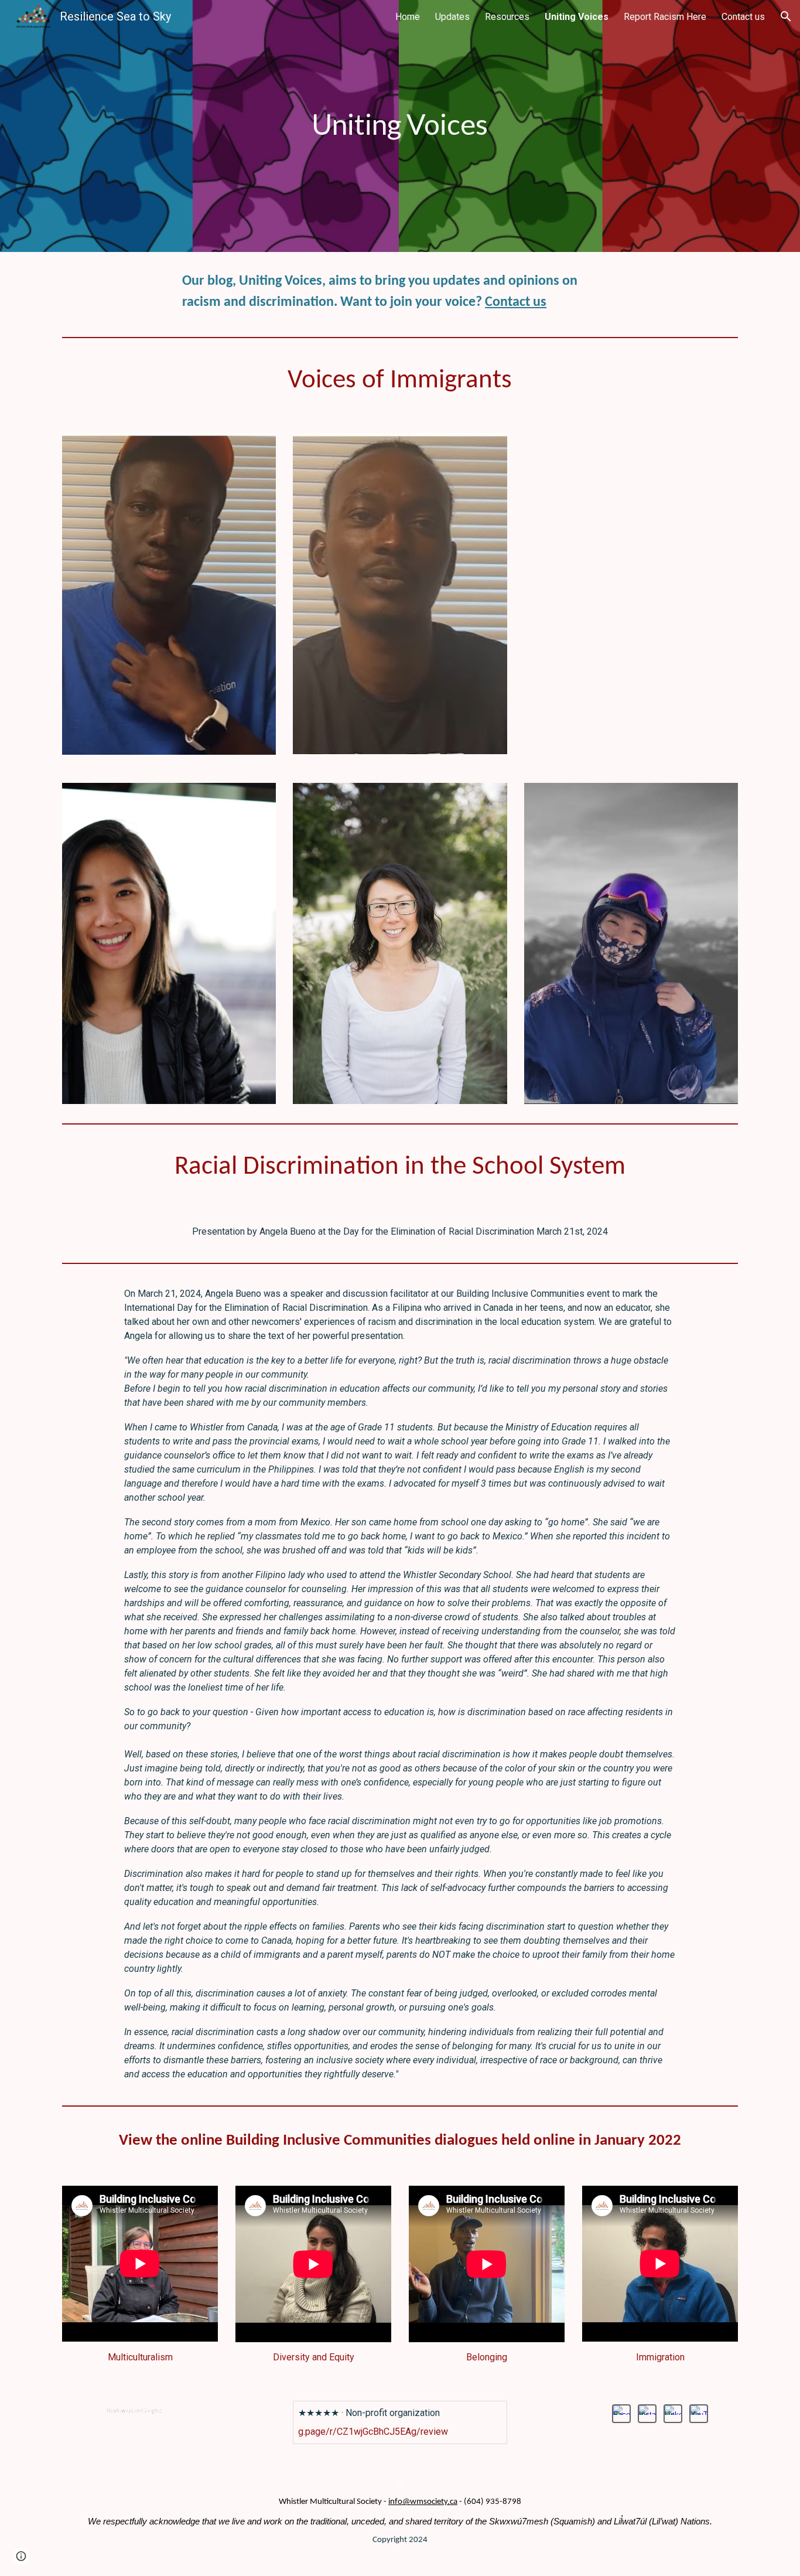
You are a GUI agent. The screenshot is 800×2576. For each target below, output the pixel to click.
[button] (786, 16)
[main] (400, 126)
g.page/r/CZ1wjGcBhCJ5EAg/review (373, 2432)
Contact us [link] (743, 17)
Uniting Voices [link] (577, 17)
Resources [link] (507, 17)
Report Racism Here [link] (665, 17)
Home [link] (408, 17)
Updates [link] (452, 17)
